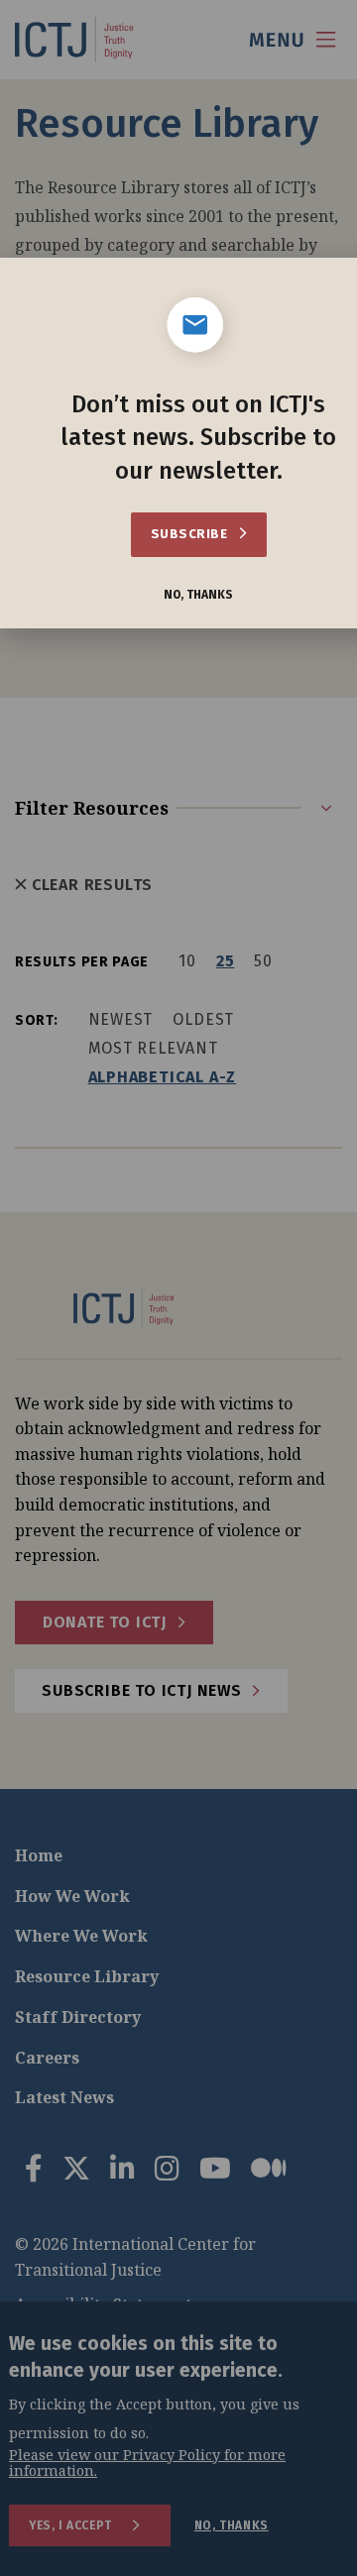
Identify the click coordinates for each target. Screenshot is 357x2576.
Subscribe (191, 534)
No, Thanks (198, 595)
